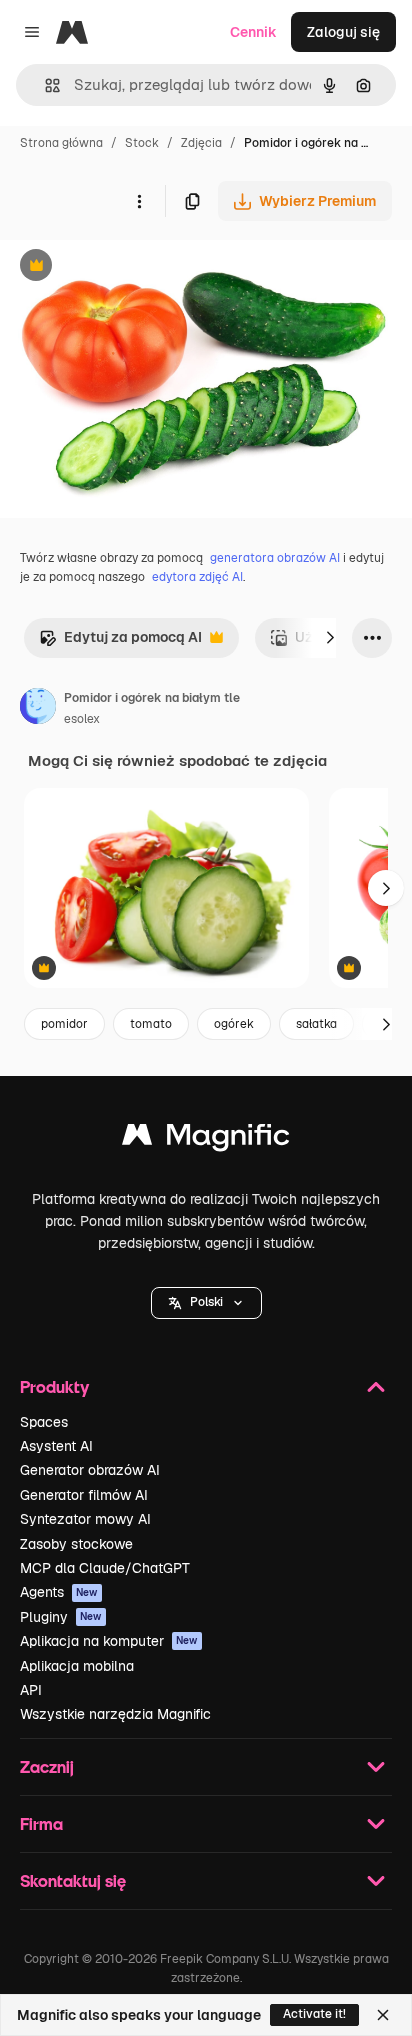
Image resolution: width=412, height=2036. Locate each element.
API (31, 1690)
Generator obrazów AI (90, 1470)
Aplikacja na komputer (109, 1641)
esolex (82, 719)
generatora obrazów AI (275, 558)
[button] (206, 1303)
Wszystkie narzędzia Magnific (115, 1714)
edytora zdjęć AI (197, 577)
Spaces (44, 1422)
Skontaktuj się (73, 1880)
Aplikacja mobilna (77, 1666)
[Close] (383, 2015)
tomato (151, 1024)
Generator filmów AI (84, 1495)
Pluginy (61, 1617)
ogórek (234, 1024)
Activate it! (314, 2014)
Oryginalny (138, 267)
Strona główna (61, 143)
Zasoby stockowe (76, 1544)
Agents (59, 1592)
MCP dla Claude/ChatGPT (105, 1568)
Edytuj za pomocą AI (120, 642)
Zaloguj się (343, 32)
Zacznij (47, 1766)
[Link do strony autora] (38, 709)
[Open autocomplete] (44, 85)
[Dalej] (330, 638)
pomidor (64, 1024)
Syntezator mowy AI (85, 1519)
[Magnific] (206, 1139)
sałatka (316, 1024)
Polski (206, 1302)
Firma (41, 1823)
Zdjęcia (201, 143)
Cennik (253, 32)
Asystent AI (56, 1446)
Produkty (54, 1386)
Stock (142, 143)
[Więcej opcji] (139, 201)
